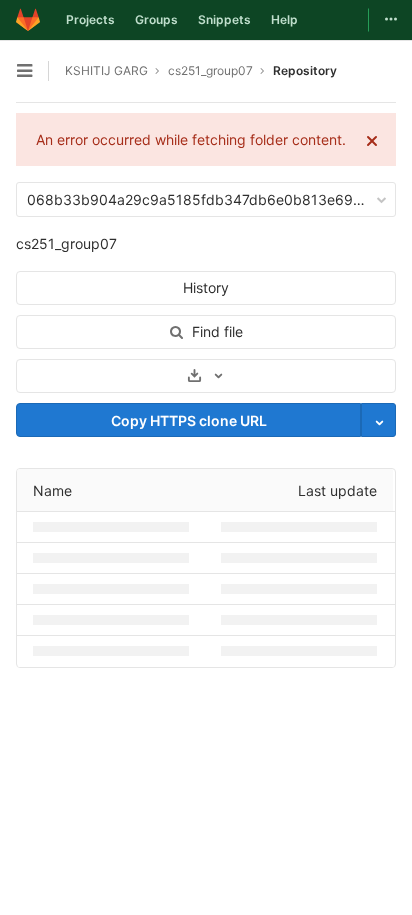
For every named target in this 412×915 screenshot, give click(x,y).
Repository (305, 70)
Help (284, 19)
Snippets (224, 19)
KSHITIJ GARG (106, 70)
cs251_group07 (66, 243)
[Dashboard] (28, 20)
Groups (156, 19)
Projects (90, 19)
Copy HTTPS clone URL (189, 420)
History (206, 287)
